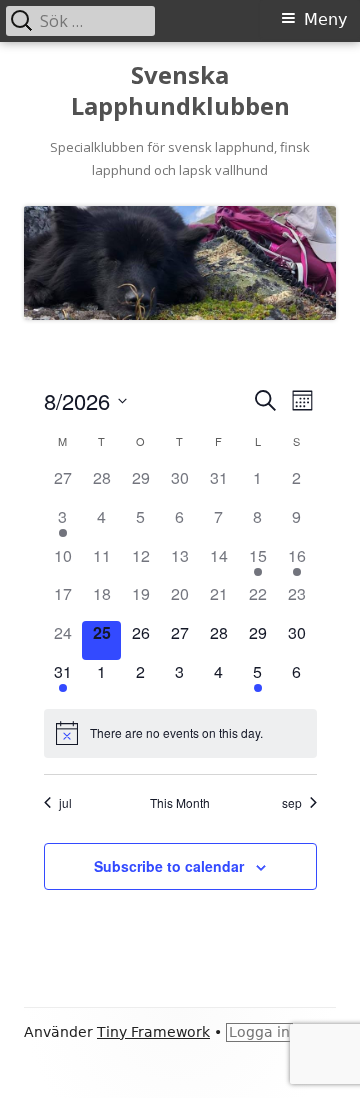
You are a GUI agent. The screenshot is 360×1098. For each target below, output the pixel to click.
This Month (180, 803)
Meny (325, 19)
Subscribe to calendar (169, 866)
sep (292, 803)
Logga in (259, 1032)
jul (65, 803)
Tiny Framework (153, 1032)
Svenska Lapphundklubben (180, 91)
